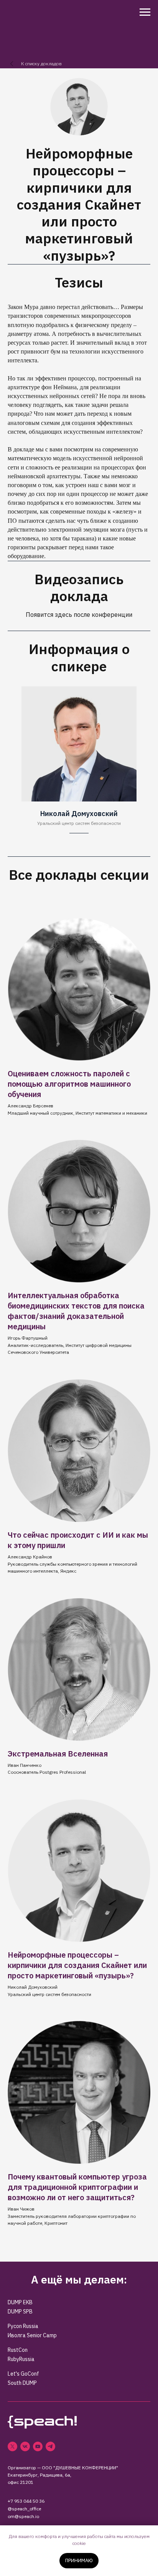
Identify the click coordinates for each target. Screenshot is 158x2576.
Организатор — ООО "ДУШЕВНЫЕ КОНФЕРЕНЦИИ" (63, 2468)
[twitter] (12, 2446)
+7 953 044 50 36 (26, 2501)
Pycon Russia (23, 2326)
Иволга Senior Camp (32, 2335)
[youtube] (38, 2446)
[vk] (25, 2446)
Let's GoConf (23, 2374)
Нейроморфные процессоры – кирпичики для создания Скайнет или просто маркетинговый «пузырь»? (77, 1965)
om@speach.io (23, 2516)
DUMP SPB (20, 2312)
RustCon (18, 2350)
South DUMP (22, 2383)
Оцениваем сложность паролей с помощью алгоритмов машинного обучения (69, 1084)
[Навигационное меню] (145, 12)
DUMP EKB (20, 2302)
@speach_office (24, 2509)
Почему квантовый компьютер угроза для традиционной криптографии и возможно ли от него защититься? (77, 2187)
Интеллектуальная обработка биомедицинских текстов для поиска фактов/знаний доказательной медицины (76, 1311)
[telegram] (50, 2446)
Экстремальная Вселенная (58, 1754)
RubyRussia (21, 2359)
